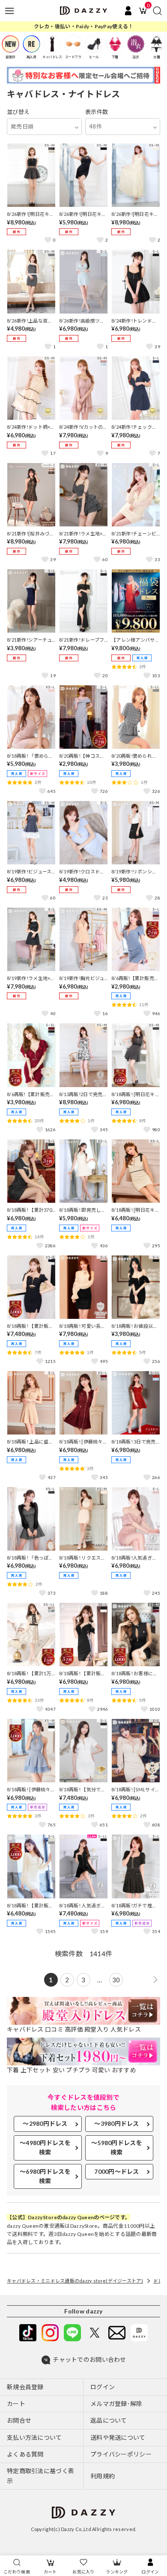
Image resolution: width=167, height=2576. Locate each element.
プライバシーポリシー (121, 2454)
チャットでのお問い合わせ (89, 2359)
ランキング (117, 2572)
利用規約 (103, 2476)
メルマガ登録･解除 (116, 2404)
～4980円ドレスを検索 (45, 2147)
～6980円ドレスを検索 (45, 2176)
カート (50, 2572)
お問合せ (19, 2420)
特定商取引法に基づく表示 (40, 2476)
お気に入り (83, 2572)
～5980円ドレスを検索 (117, 2147)
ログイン (150, 2572)
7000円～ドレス (117, 2171)
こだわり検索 (17, 2572)
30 (116, 1980)
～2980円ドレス (45, 2123)
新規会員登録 (25, 2387)
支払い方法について (34, 2437)
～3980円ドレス (117, 2123)
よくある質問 (25, 2454)
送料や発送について (118, 2437)
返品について (109, 2420)
